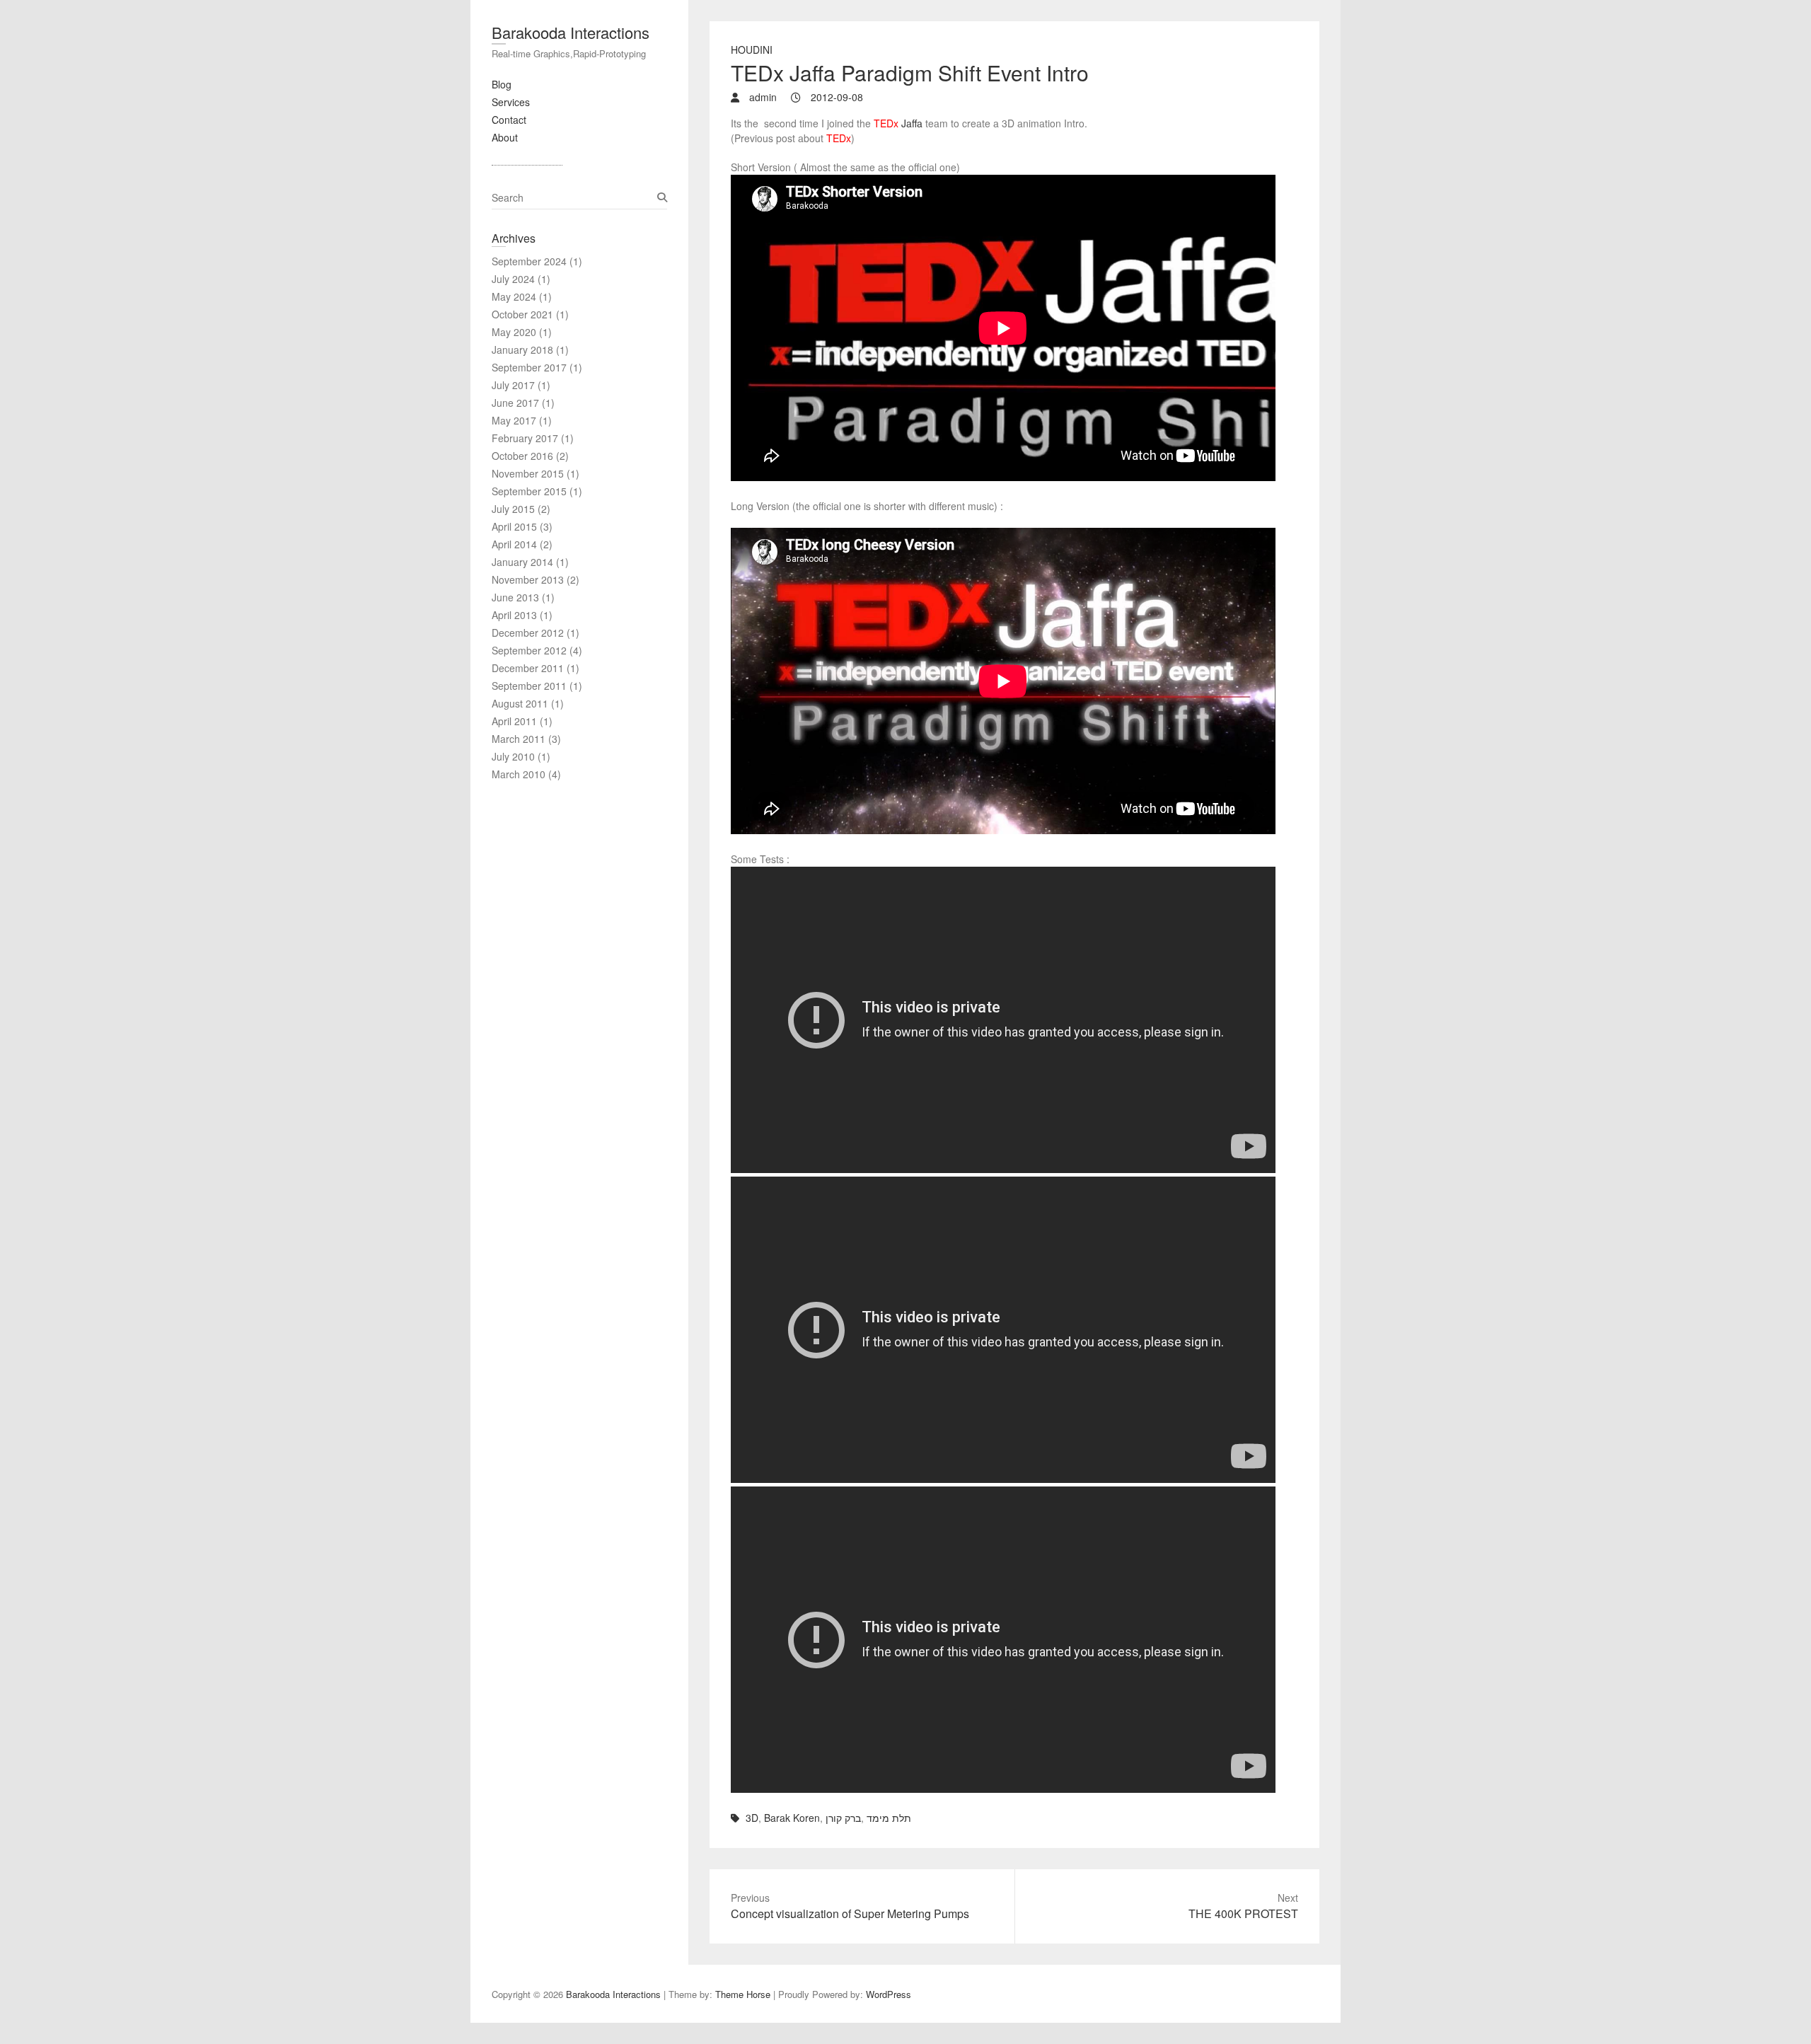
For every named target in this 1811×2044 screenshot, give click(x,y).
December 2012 (528, 633)
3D (752, 1818)
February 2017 (525, 438)
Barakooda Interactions (571, 32)
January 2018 (522, 350)
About (505, 137)
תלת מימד (889, 1818)
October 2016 (522, 456)
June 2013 (515, 597)
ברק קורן (843, 1818)
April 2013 (514, 615)
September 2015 (529, 491)
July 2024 (513, 279)
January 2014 (522, 562)
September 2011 (529, 686)
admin (762, 97)
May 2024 (514, 296)
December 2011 (528, 668)
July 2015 (513, 509)
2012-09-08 (835, 97)
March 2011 (519, 739)
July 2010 (513, 756)
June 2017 (515, 403)
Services (511, 102)
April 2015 (514, 526)
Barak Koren (792, 1818)
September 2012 (529, 650)
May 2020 (514, 332)
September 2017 (529, 367)
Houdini (752, 50)
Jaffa (898, 123)
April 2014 (514, 544)
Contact (509, 120)
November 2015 (528, 473)
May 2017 (514, 420)
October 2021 (522, 314)
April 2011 (514, 721)
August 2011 (520, 703)
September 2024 (529, 261)
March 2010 (519, 774)
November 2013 (528, 579)
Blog (502, 84)
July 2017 (513, 385)
